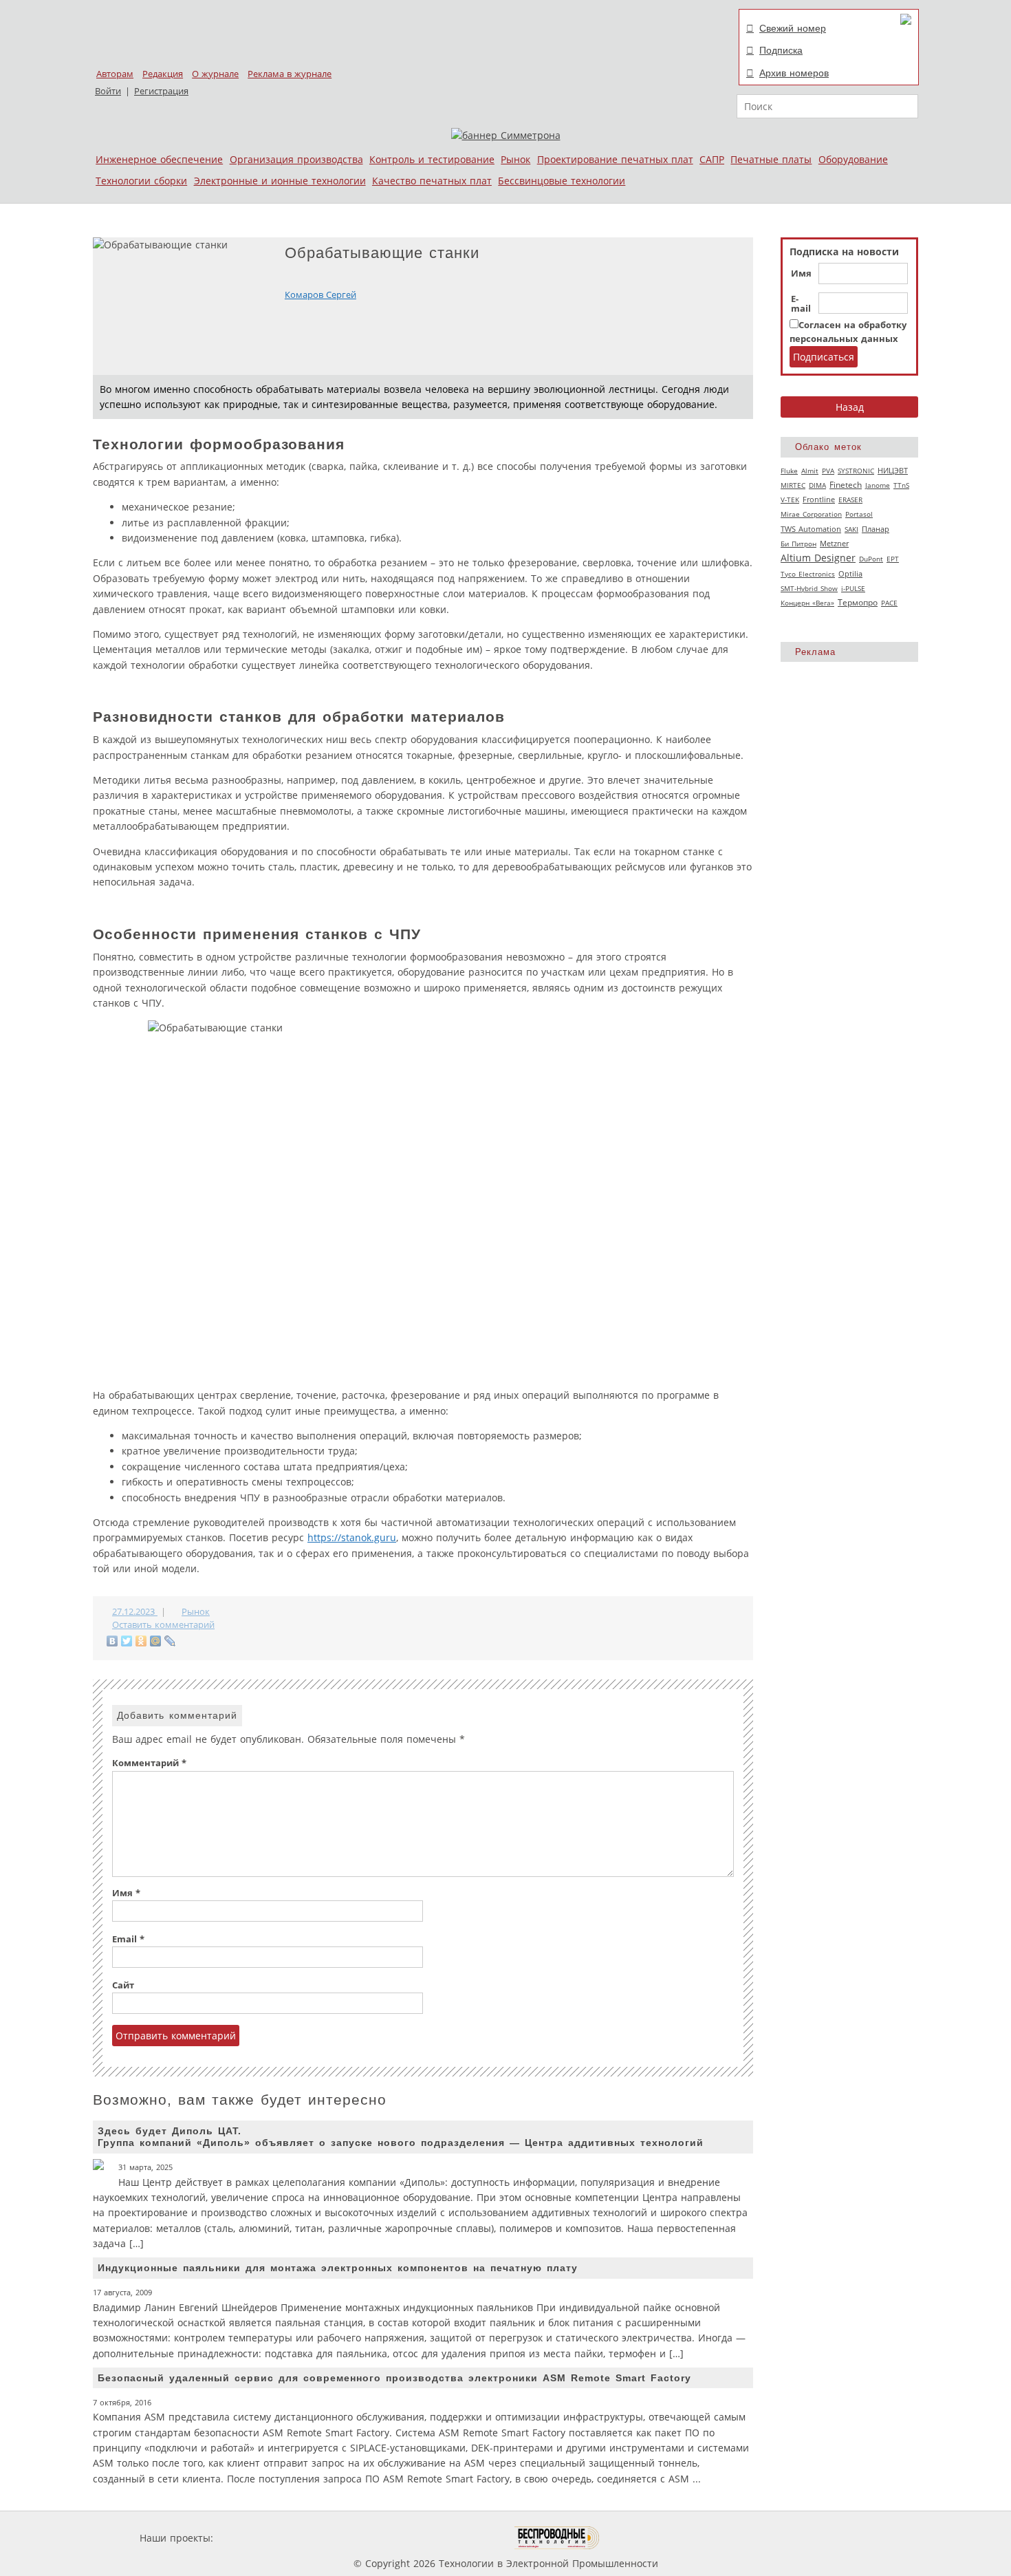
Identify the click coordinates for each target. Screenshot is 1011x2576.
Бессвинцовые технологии (562, 181)
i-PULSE (853, 588)
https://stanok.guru (352, 1537)
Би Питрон (798, 544)
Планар (876, 529)
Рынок (515, 159)
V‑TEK (790, 500)
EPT (893, 559)
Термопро (858, 602)
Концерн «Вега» (807, 603)
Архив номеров (794, 73)
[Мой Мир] (156, 1641)
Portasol (859, 514)
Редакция (163, 74)
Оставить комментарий (163, 1625)
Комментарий (149, 1763)
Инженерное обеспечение (159, 159)
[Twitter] (127, 1641)
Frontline (819, 500)
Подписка (781, 50)
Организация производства (296, 159)
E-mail (801, 304)
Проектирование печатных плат (615, 159)
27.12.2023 (135, 1612)
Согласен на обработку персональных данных (848, 332)
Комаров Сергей (320, 295)
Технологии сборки (141, 181)
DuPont (871, 559)
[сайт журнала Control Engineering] (649, 2538)
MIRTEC (793, 485)
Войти (108, 91)
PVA (828, 471)
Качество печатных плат (432, 181)
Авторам (115, 74)
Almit (810, 471)
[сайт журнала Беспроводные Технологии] (557, 2538)
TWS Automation (811, 529)
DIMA (817, 485)
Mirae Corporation (811, 514)
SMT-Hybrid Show (809, 588)
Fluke (789, 471)
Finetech (846, 485)
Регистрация (161, 91)
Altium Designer (818, 558)
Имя (801, 274)
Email (128, 1939)
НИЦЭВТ (893, 470)
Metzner (834, 544)
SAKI (851, 529)
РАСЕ (889, 603)
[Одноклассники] (141, 1641)
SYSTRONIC (856, 471)
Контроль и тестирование (432, 159)
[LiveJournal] (170, 1641)
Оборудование (853, 159)
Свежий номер (793, 28)
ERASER (850, 500)
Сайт (123, 1985)
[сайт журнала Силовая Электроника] (261, 2538)
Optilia (850, 574)
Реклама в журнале (290, 74)
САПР (712, 159)
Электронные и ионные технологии (280, 181)
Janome (878, 485)
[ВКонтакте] (112, 1641)
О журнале (215, 74)
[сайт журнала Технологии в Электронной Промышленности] (348, 2538)
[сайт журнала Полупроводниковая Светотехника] (450, 2538)
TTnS (901, 485)
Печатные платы (771, 159)
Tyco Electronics (808, 574)
